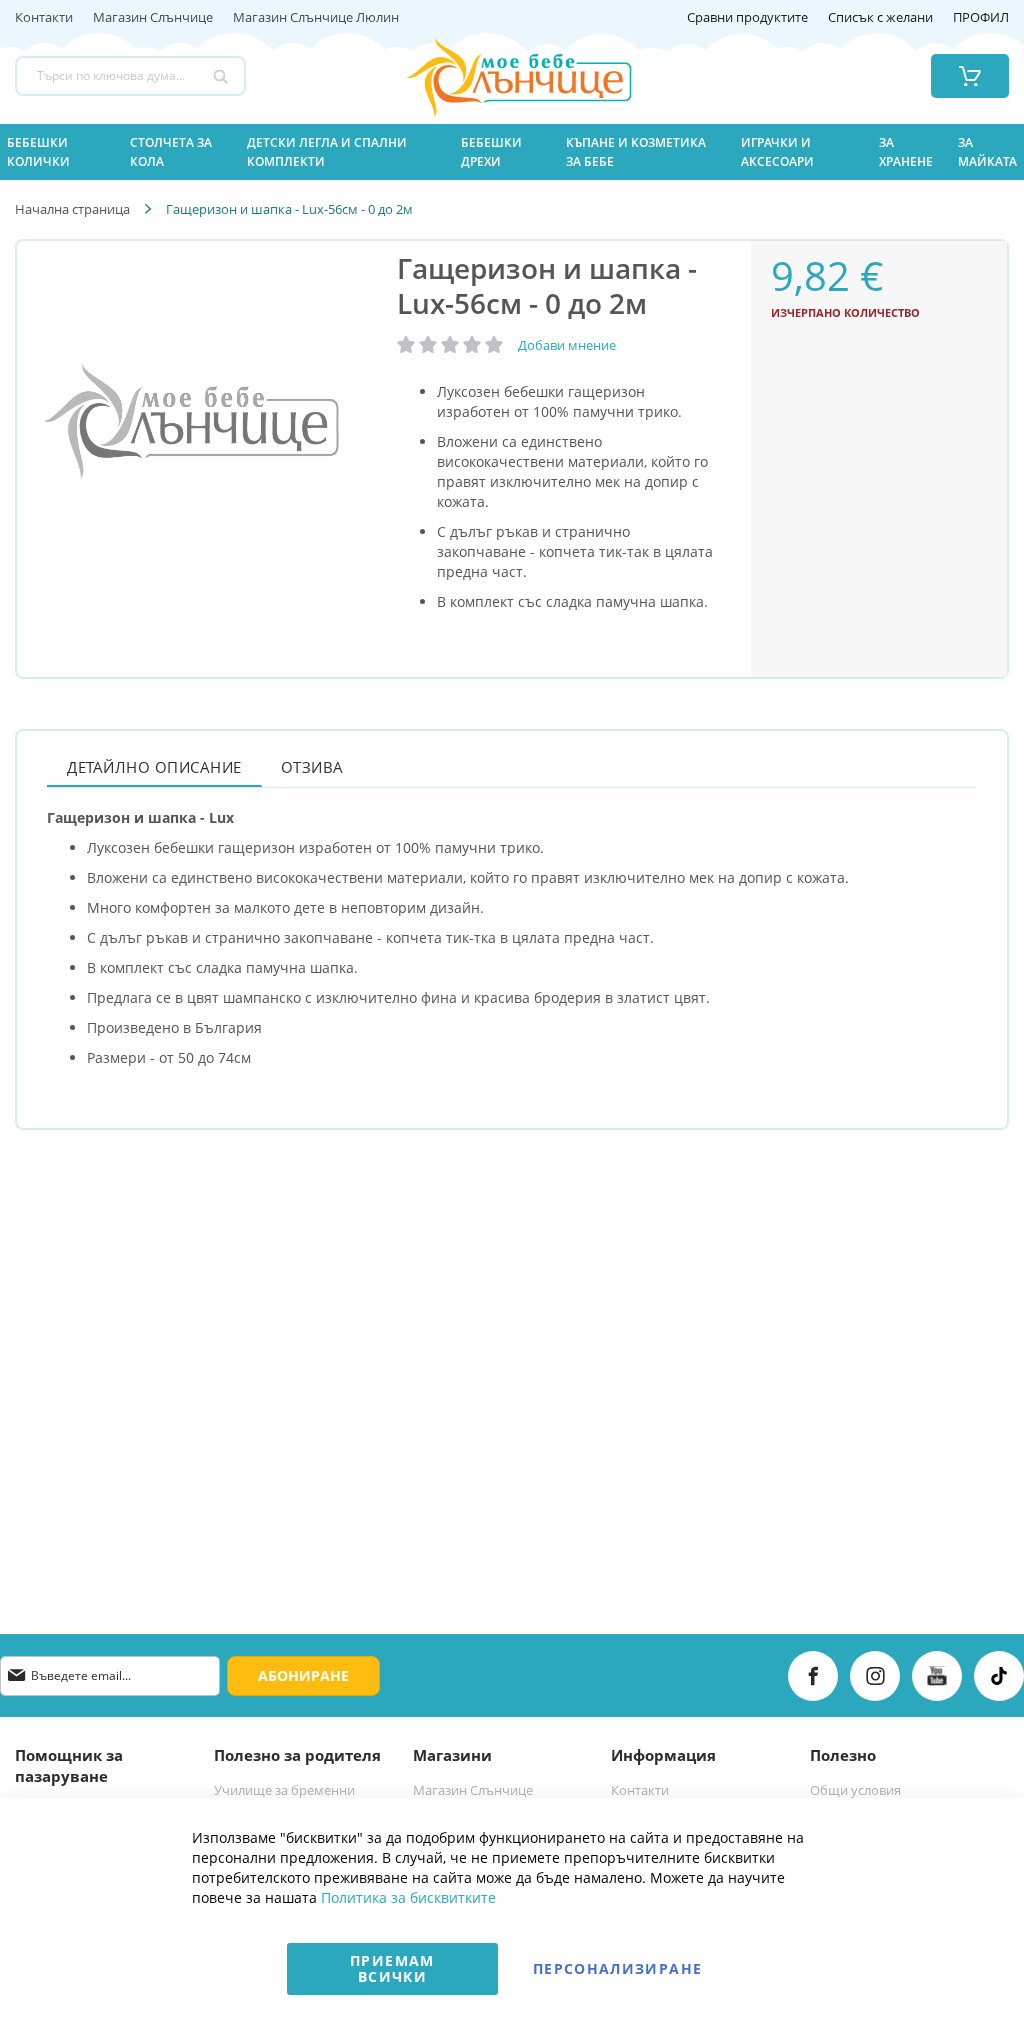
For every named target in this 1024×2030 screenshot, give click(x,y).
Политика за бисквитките (408, 1897)
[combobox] (130, 76)
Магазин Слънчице (153, 18)
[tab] (154, 766)
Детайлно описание (154, 767)
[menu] (512, 152)
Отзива (312, 767)
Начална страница (72, 209)
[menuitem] (56, 152)
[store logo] (493, 76)
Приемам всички (392, 1968)
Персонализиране (617, 1968)
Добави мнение (567, 345)
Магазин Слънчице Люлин (316, 18)
